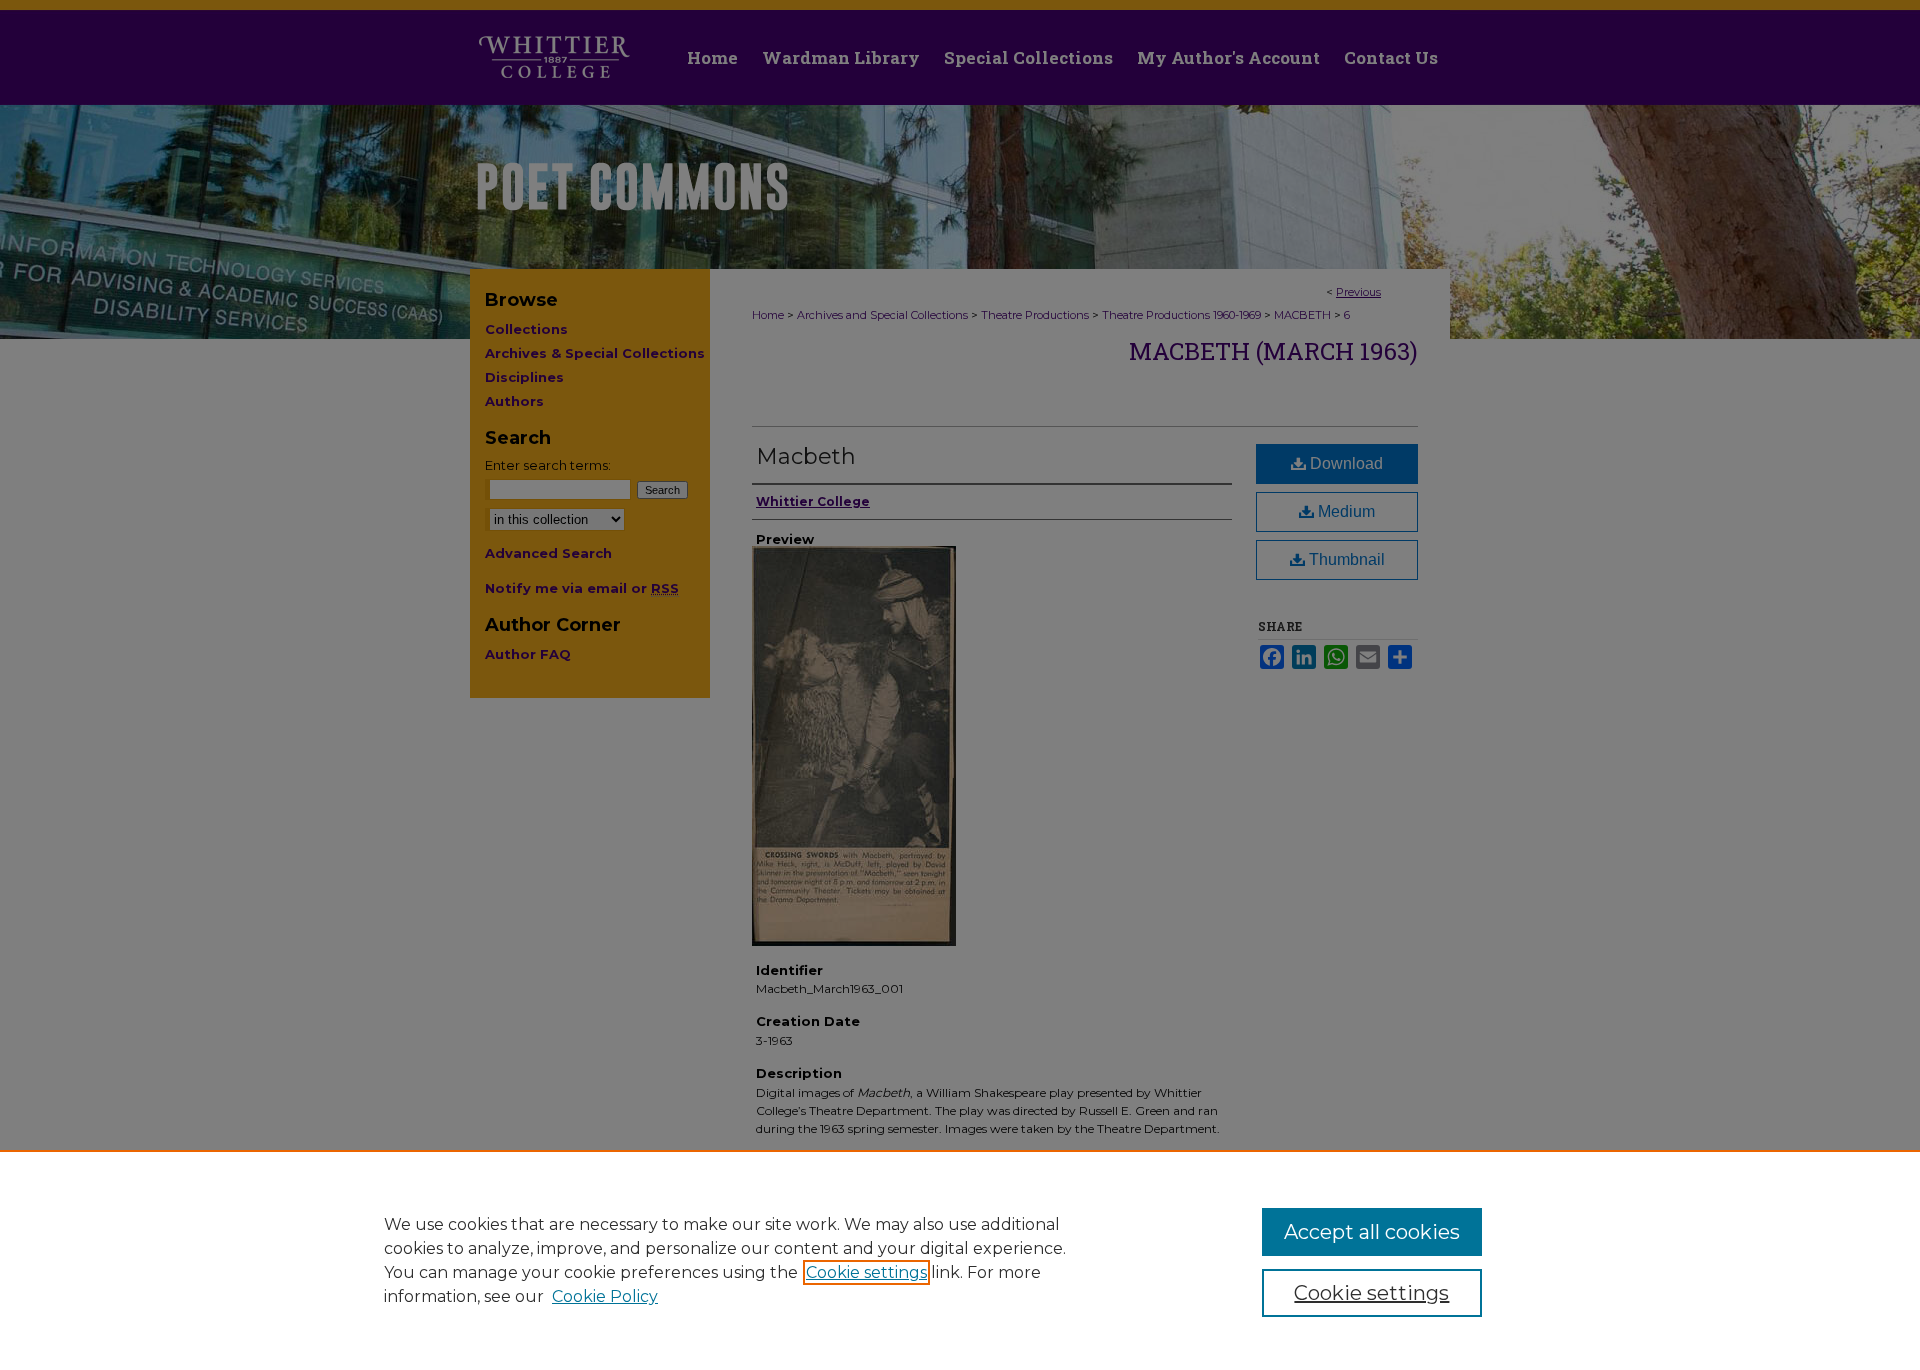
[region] (960, 1260)
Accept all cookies (1372, 1232)
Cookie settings (866, 1272)
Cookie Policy (605, 1296)
